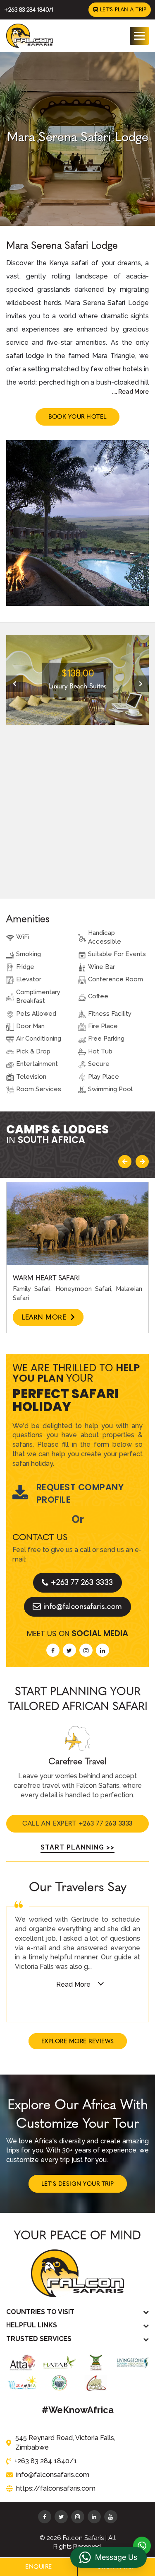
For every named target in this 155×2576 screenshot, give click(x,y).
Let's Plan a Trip (122, 10)
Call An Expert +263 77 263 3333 (77, 1823)
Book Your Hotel (77, 417)
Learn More (45, 1317)
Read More (73, 1984)
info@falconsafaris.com (83, 1606)
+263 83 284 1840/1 (29, 10)
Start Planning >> (77, 1847)
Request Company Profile (80, 1493)
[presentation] (14, 684)
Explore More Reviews (78, 2041)
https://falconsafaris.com (56, 2488)
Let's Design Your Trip (78, 2184)
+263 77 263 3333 (82, 1582)
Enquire (39, 2567)
